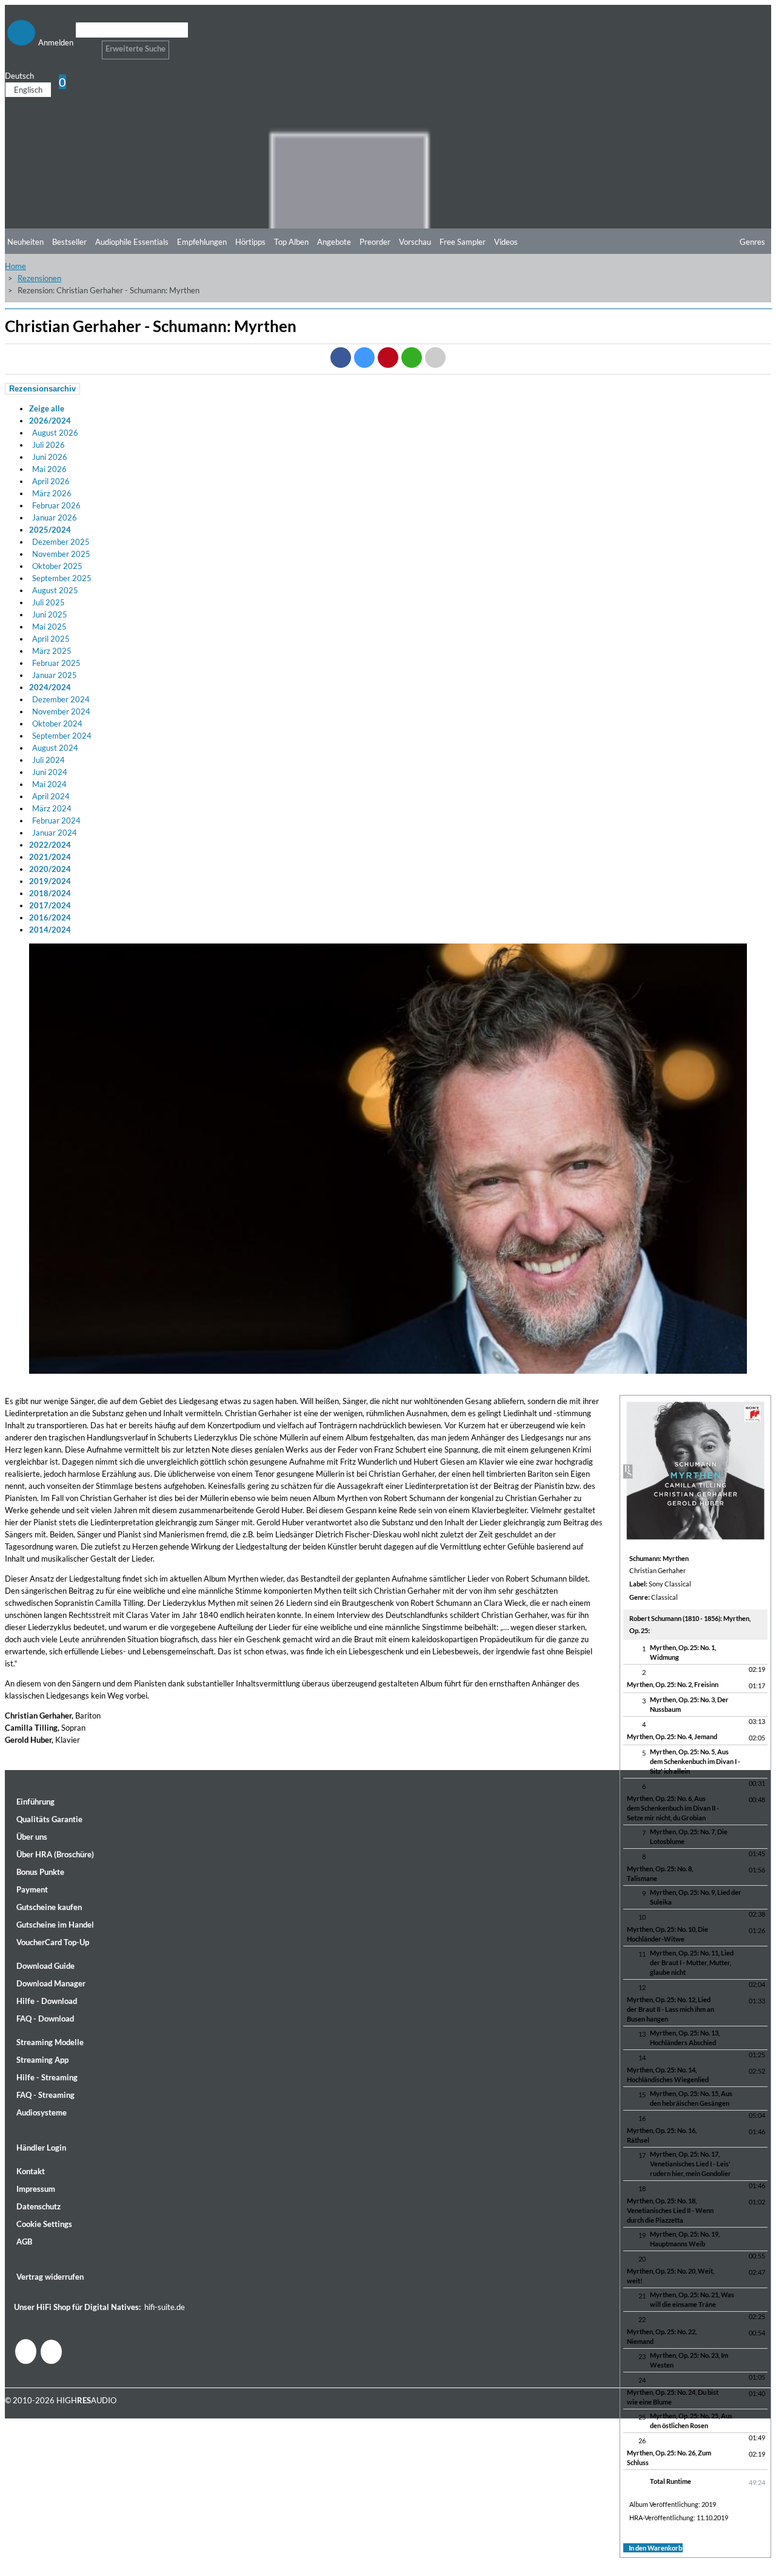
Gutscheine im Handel (55, 1925)
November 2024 (61, 711)
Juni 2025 (50, 614)
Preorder (375, 242)
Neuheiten (25, 242)
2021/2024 (50, 857)
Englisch (28, 90)
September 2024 (62, 736)
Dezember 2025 (61, 542)
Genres (752, 242)
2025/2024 (50, 530)
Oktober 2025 (57, 566)
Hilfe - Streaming (47, 2077)
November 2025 (61, 554)
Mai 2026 (49, 469)
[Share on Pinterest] (388, 358)
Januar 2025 (55, 675)
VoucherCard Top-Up (53, 1942)
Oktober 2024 (57, 724)
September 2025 (62, 578)
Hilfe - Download (47, 2001)
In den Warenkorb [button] (655, 2548)
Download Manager (51, 1983)
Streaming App (42, 2060)
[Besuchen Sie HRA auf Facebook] (26, 2351)
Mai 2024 (49, 784)
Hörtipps (250, 242)
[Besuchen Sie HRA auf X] (51, 2352)
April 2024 (51, 796)
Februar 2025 (56, 663)
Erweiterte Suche (135, 48)
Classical (664, 1597)
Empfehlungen (202, 242)
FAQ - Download (45, 2019)
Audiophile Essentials (132, 242)
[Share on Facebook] (341, 358)
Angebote (334, 242)
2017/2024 (50, 905)
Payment (32, 1889)
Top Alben (291, 242)
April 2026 (51, 481)
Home (15, 266)
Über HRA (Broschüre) (55, 1854)
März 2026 (52, 493)
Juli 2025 (48, 602)
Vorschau (415, 242)
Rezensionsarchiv (42, 389)
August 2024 (55, 748)
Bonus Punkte (40, 1872)
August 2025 (55, 590)
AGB (24, 2242)
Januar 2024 (55, 833)
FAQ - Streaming (45, 2095)
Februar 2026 (56, 505)
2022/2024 (50, 845)
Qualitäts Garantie (49, 1819)
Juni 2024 (50, 772)
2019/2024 (50, 881)
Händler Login (41, 2148)
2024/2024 (50, 687)
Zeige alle (47, 408)
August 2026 (55, 433)
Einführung (35, 1802)
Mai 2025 (49, 627)
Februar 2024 (56, 820)
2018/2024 (50, 893)
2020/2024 (50, 869)
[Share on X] (364, 358)
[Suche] (83, 45)
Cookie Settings (44, 2224)
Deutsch (19, 76)
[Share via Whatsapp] (412, 358)
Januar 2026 (55, 518)
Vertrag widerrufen (50, 2277)
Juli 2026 (48, 445)
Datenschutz (38, 2206)
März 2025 (52, 651)
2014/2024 (50, 930)
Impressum (36, 2189)
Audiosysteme (42, 2112)
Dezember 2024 (61, 699)
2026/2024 (50, 421)
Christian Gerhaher (657, 1570)
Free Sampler (463, 242)
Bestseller (69, 242)
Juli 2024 (48, 760)
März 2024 (52, 808)
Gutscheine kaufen (49, 1907)
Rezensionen (39, 278)
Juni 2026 (50, 457)
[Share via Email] (435, 358)
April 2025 (51, 639)
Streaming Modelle (50, 2042)
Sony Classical (670, 1584)
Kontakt (31, 2171)
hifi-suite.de (165, 2307)
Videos (506, 242)
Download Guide (45, 1966)
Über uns (32, 1837)
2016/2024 (50, 917)
